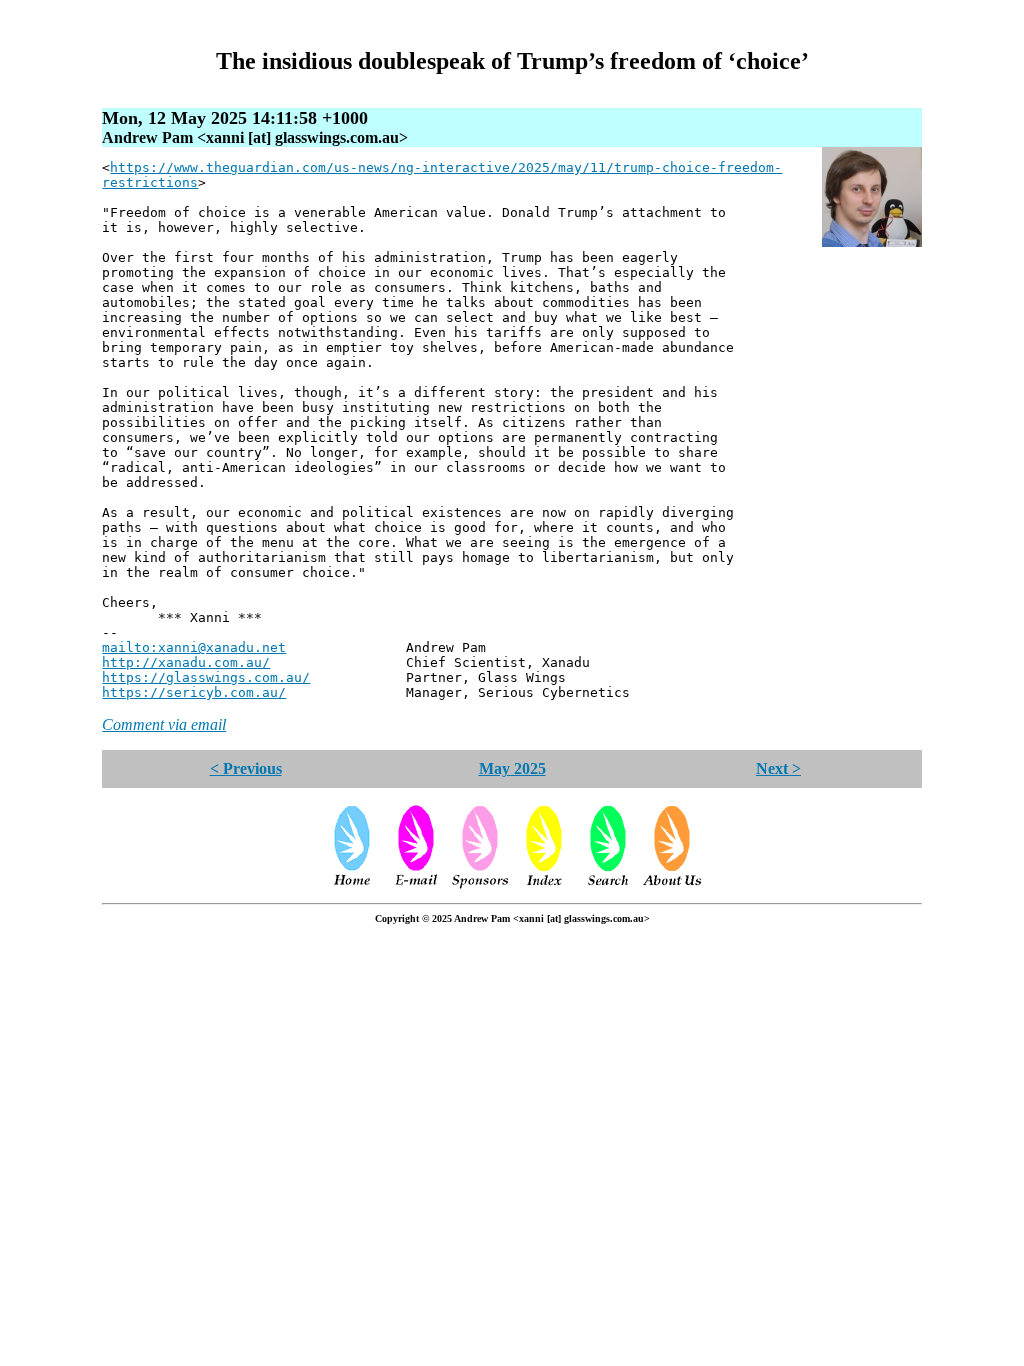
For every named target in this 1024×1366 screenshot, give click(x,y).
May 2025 (512, 768)
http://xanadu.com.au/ (186, 662)
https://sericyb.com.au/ (194, 692)
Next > (778, 768)
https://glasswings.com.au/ (206, 677)
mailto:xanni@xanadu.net (194, 647)
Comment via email (164, 724)
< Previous (246, 768)
